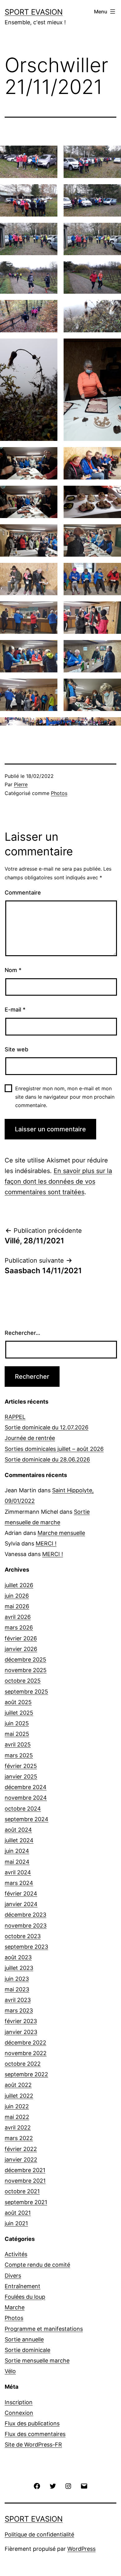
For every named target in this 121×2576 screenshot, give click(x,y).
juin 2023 (17, 1979)
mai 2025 (17, 1734)
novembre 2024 (26, 1798)
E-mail (15, 1010)
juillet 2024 (19, 1840)
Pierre (21, 784)
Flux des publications (32, 2423)
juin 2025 (17, 1723)
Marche (15, 2307)
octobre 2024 (23, 1809)
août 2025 (18, 1702)
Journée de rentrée (30, 1438)
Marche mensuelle (61, 1533)
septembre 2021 (26, 2202)
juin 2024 (17, 1851)
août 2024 (18, 1830)
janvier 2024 (21, 1904)
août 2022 (18, 2085)
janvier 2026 (21, 1649)
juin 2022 (17, 2106)
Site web (16, 1049)
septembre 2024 (27, 1819)
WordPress (81, 2549)
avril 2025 (18, 1744)
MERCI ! (46, 1543)
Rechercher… (22, 1333)
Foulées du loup (25, 2297)
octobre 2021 (22, 2191)
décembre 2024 (26, 1787)
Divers (13, 2276)
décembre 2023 (25, 1915)
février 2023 (21, 2021)
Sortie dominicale (27, 2350)
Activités (16, 2254)
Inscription (19, 2402)
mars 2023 (19, 2010)
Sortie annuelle (24, 2339)
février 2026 (21, 1638)
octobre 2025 (23, 1681)
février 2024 (21, 1893)
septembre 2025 (26, 1692)
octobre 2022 (23, 2064)
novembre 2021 (25, 2181)
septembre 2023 (26, 1947)
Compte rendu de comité (37, 2265)
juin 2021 (16, 2223)
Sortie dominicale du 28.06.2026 (47, 1459)
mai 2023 (17, 1989)
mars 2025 (19, 1755)
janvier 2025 (21, 1777)
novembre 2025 (26, 1670)
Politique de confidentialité (39, 2534)
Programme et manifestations (44, 2329)
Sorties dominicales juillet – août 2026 (54, 1449)
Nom (13, 970)
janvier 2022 (21, 2160)
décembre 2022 (25, 2043)
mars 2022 (19, 2138)
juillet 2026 (19, 1585)
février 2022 (21, 2149)
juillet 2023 (19, 1968)
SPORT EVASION (34, 12)
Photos (59, 793)
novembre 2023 (26, 1926)
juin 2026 (17, 1596)
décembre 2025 (25, 1660)
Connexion (19, 2413)
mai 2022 (17, 2117)
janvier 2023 (21, 2032)
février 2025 (21, 1766)
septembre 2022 (26, 2074)
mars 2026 (19, 1627)
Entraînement (22, 2286)
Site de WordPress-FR (33, 2445)
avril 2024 (18, 1872)
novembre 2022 (26, 2053)
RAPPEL (15, 1417)
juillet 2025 (19, 1713)
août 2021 (18, 2213)
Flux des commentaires (35, 2434)
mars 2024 (19, 1883)
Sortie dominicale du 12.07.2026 (47, 1427)
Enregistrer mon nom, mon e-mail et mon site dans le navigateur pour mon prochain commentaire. (65, 1097)
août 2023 (18, 1957)
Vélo (10, 2371)
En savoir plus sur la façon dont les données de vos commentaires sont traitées (58, 1181)
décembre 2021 (25, 2170)
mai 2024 (17, 1862)
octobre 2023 (23, 1936)
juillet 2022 (19, 2096)
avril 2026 (18, 1617)
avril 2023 (18, 2000)
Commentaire (23, 893)
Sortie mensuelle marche (37, 2361)
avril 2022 (18, 2127)
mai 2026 (17, 1606)
